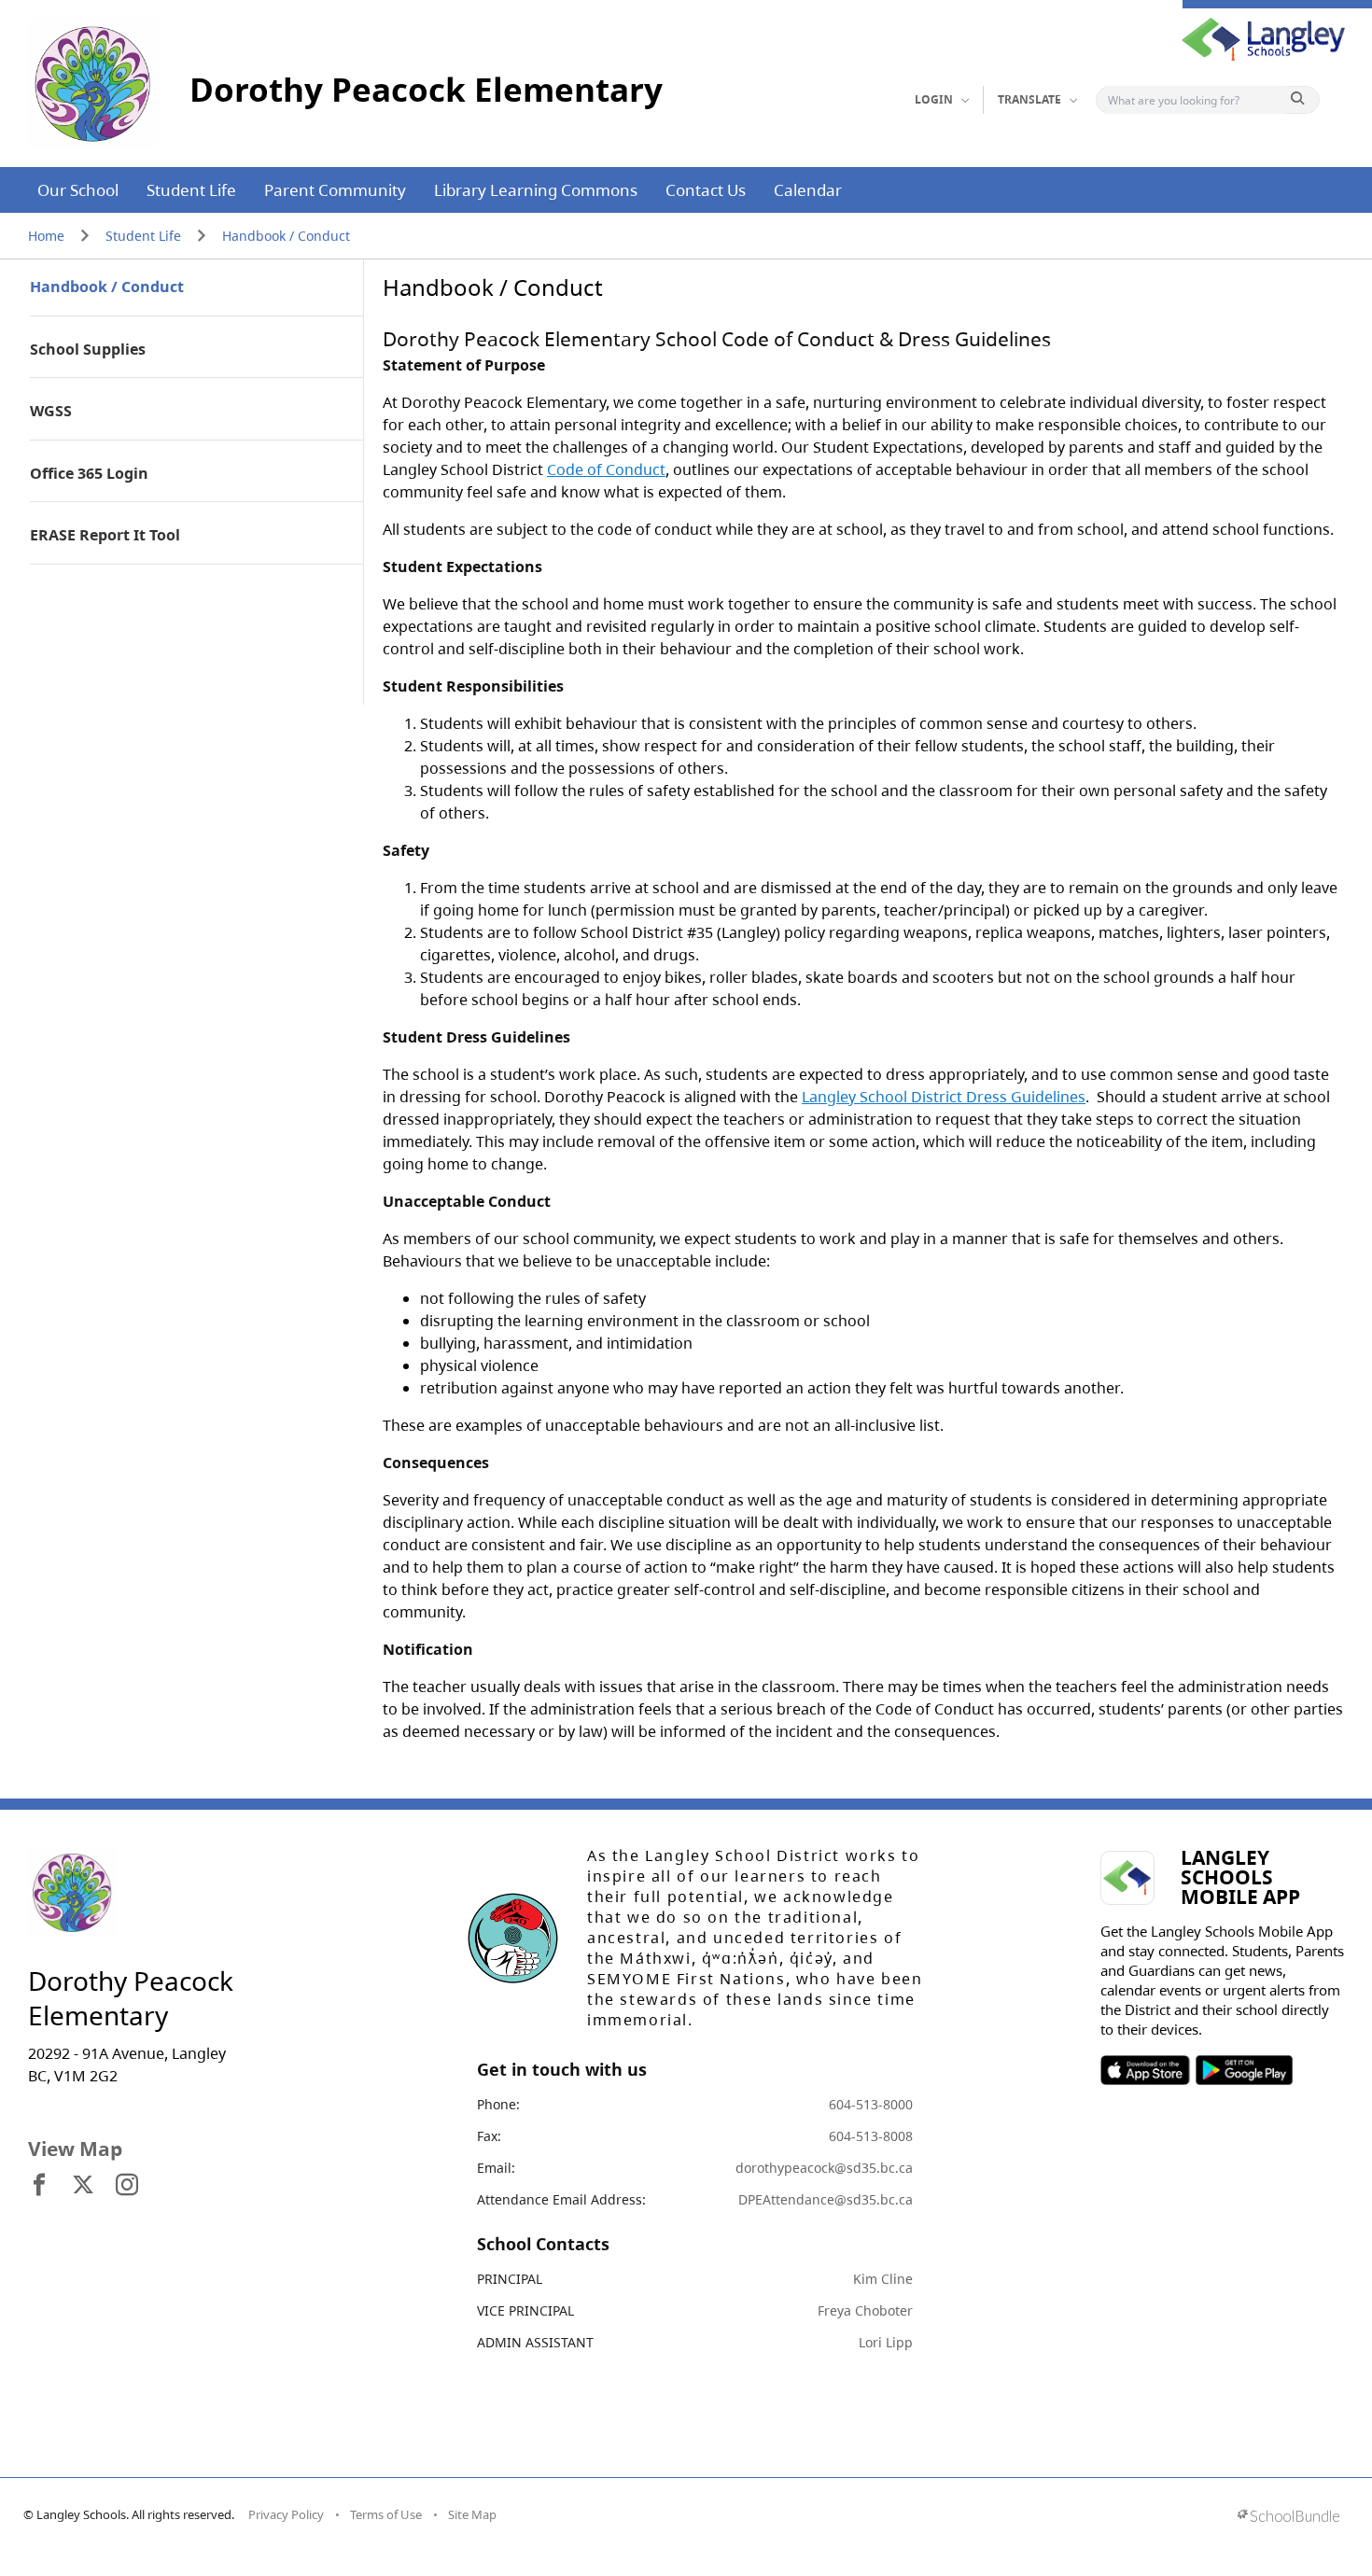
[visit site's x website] (83, 2186)
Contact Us (706, 190)
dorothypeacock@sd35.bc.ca (824, 2168)
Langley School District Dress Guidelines (944, 1097)
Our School (78, 190)
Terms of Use (386, 2514)
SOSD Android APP (1244, 2070)
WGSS (51, 412)
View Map (75, 2149)
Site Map (472, 2514)
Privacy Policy (286, 2514)
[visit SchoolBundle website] (1288, 2518)
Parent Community (335, 190)
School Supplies (88, 350)
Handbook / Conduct (286, 236)
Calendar (808, 190)
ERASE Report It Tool (105, 536)
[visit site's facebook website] (39, 2186)
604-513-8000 (871, 2104)
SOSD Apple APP (1145, 2070)
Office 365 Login (89, 474)
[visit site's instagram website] (127, 2186)
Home (46, 236)
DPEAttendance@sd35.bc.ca (826, 2199)
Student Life (191, 190)
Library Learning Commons (536, 190)
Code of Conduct (606, 469)
